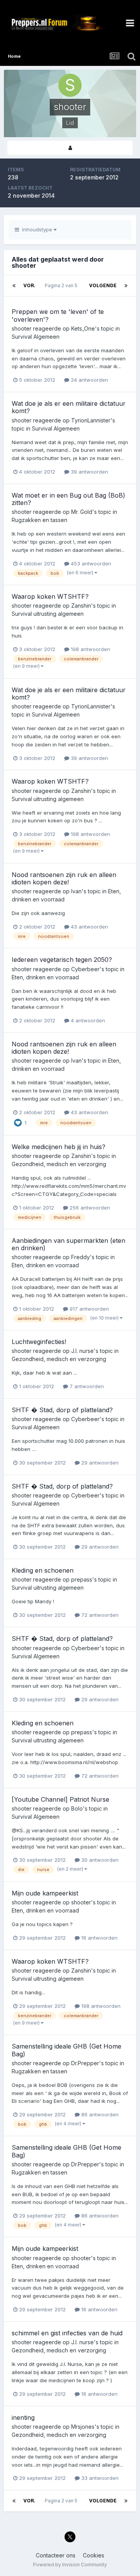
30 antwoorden (99, 1860)
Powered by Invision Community (70, 2565)
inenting (23, 2417)
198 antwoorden (90, 649)
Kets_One (83, 328)
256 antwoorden (89, 1208)
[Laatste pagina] (126, 286)
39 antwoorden (89, 472)
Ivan (76, 891)
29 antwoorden (99, 1463)
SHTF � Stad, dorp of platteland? (62, 1410)
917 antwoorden (88, 1309)
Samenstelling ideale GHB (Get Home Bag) (66, 2050)
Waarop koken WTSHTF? (50, 596)
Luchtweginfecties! (39, 1342)
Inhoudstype (36, 229)
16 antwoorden (99, 1938)
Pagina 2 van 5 (62, 285)
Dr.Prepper (85, 2063)
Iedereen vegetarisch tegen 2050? (62, 960)
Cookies (94, 2555)
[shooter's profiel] (70, 148)
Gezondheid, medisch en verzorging (59, 1164)
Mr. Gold (82, 512)
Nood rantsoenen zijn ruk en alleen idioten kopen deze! (64, 878)
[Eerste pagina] (14, 286)
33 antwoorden (99, 2478)
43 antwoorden (89, 927)
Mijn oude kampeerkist (45, 1893)
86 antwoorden (99, 2114)
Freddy (80, 1257)
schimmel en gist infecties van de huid (67, 2333)
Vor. (29, 285)
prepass (82, 1579)
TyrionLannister (91, 420)
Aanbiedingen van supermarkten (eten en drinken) (68, 1244)
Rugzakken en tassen (39, 520)
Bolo (77, 1808)
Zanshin (81, 606)
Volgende (103, 285)
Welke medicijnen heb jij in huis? (59, 1147)
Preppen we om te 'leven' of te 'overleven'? (58, 315)
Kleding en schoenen (43, 1570)
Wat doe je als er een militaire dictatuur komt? (69, 407)
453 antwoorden (90, 563)
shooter (22, 328)
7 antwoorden (86, 1386)
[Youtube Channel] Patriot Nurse (60, 1799)
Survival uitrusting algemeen (48, 614)
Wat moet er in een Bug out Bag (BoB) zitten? (68, 499)
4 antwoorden (87, 1020)
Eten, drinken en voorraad (45, 977)
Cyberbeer (85, 969)
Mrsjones (83, 2427)
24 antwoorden (89, 380)
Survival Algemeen (36, 337)
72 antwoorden (99, 1615)
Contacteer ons (56, 2555)
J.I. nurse (82, 1351)
